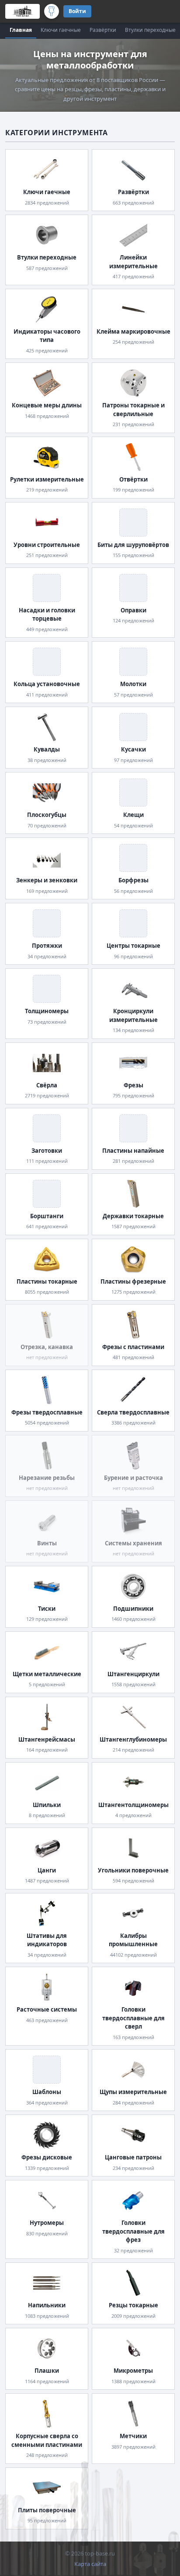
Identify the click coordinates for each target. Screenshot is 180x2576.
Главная (21, 30)
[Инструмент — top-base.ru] (52, 11)
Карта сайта (90, 2564)
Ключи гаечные (61, 30)
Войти (77, 11)
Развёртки (103, 30)
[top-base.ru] (22, 11)
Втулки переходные (150, 30)
